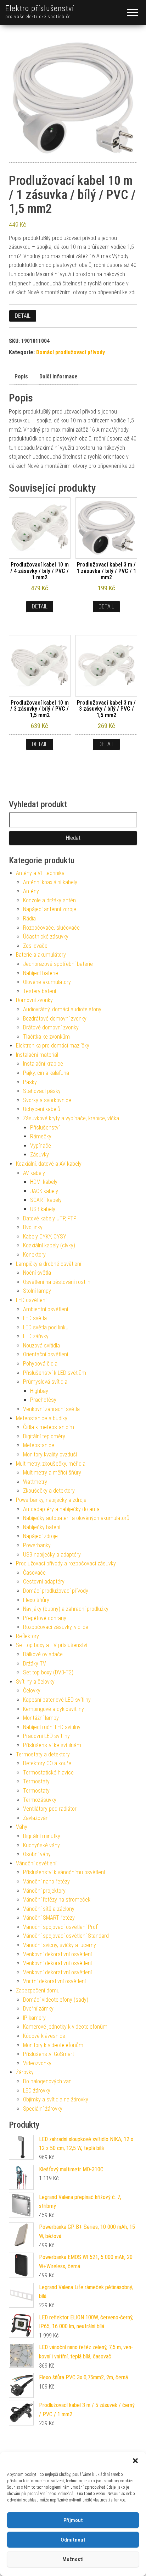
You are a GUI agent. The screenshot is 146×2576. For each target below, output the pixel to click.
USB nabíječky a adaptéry (52, 1555)
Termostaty (36, 1781)
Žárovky (25, 2072)
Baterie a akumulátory (41, 955)
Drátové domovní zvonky (51, 1027)
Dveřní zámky (38, 2009)
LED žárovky (37, 2091)
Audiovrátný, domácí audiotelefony (62, 1009)
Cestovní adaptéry (44, 1582)
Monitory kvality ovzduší (50, 1454)
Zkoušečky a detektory (49, 1491)
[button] (135, 2461)
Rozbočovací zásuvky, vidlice (56, 1627)
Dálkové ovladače (43, 1654)
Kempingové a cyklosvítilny (54, 1709)
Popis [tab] (21, 376)
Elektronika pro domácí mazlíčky (53, 1046)
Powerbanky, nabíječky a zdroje (51, 1500)
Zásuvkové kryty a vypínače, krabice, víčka (71, 1118)
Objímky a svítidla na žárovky (56, 2099)
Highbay (39, 1391)
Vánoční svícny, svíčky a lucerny (60, 1945)
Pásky (30, 1082)
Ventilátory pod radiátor (50, 1809)
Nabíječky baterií (42, 1527)
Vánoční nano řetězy (46, 1882)
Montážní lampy (41, 1718)
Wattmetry (35, 1482)
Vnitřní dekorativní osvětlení (54, 1981)
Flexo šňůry (36, 1600)
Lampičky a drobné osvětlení (49, 1264)
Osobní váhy (37, 1854)
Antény (31, 891)
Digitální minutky (42, 1836)
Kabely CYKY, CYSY (45, 1237)
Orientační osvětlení (46, 1354)
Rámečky (41, 1136)
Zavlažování (36, 1818)
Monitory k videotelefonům (53, 2045)
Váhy (22, 1827)
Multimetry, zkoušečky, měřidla (51, 1464)
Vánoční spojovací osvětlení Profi (61, 1927)
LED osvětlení (31, 1300)
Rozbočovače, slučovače (51, 928)
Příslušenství (45, 1128)
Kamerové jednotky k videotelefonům (65, 2027)
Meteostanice (39, 1445)
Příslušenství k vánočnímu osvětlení (64, 1872)
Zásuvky (40, 1155)
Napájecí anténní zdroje (50, 909)
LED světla (35, 1318)
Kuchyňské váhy (41, 1845)
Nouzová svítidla (41, 1346)
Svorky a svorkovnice (47, 1100)
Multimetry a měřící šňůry (52, 1473)
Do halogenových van (47, 2081)
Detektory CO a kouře (47, 1763)
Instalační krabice (43, 1064)
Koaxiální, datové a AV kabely (49, 1164)
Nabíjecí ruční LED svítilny (52, 1727)
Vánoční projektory (44, 1891)
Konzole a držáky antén (49, 900)
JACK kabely (44, 1191)
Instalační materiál (37, 1055)
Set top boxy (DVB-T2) (48, 1672)
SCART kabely (46, 1200)
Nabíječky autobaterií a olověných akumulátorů (76, 1518)
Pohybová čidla (40, 1364)
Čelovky (32, 1691)
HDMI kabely (44, 1182)
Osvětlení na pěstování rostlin (57, 1282)
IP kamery (34, 2018)
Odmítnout (73, 2540)
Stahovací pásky (42, 1091)
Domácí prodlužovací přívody (71, 352)
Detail (23, 316)
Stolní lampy (37, 1291)
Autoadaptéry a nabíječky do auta (61, 1509)
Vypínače (41, 1146)
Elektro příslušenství (40, 8)
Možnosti (73, 2559)
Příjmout (73, 2520)
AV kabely (34, 1173)
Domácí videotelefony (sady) (56, 2000)
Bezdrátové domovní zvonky (55, 1019)
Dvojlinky (33, 1227)
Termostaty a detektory (43, 1754)
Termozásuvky (40, 1800)
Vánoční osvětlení (36, 1863)
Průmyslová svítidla (45, 1382)
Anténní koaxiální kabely (50, 882)
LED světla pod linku (46, 1327)
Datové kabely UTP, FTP (50, 1218)
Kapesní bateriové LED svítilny (57, 1700)
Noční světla (37, 1273)
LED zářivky (36, 1336)
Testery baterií (40, 991)
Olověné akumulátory (47, 982)
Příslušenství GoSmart (49, 2054)
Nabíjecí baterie (41, 973)
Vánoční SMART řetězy (49, 1918)
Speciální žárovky (43, 2109)
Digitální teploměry (44, 1436)
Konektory (34, 1255)
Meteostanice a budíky (42, 1418)
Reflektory (27, 1636)
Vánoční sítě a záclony (49, 1909)
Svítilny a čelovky (35, 1682)
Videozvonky (37, 2063)
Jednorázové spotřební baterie (58, 964)
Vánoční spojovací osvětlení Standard (66, 1936)
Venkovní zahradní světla (51, 1409)
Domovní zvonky (34, 1000)
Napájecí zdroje (40, 1536)
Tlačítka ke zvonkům (46, 1037)
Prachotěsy (43, 1400)
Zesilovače (35, 946)
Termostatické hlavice (48, 1773)
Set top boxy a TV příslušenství (52, 1645)
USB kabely (43, 1209)
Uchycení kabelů (42, 1109)
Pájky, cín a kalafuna (46, 1073)
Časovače (34, 1573)
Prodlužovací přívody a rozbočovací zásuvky (66, 1563)
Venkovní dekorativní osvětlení (57, 1954)
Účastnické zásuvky (46, 937)
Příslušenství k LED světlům (55, 1373)
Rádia (29, 918)
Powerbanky (37, 1545)
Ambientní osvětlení (46, 1309)
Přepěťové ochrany (45, 1618)
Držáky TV (35, 1664)
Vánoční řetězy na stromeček (57, 1900)
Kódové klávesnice (44, 2036)
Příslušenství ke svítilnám (52, 1745)
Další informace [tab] (58, 376)
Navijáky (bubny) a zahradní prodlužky (66, 1609)
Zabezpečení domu (38, 1990)
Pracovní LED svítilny (46, 1736)
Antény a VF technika (40, 873)
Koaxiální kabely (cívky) (49, 1245)
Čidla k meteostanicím (49, 1427)
